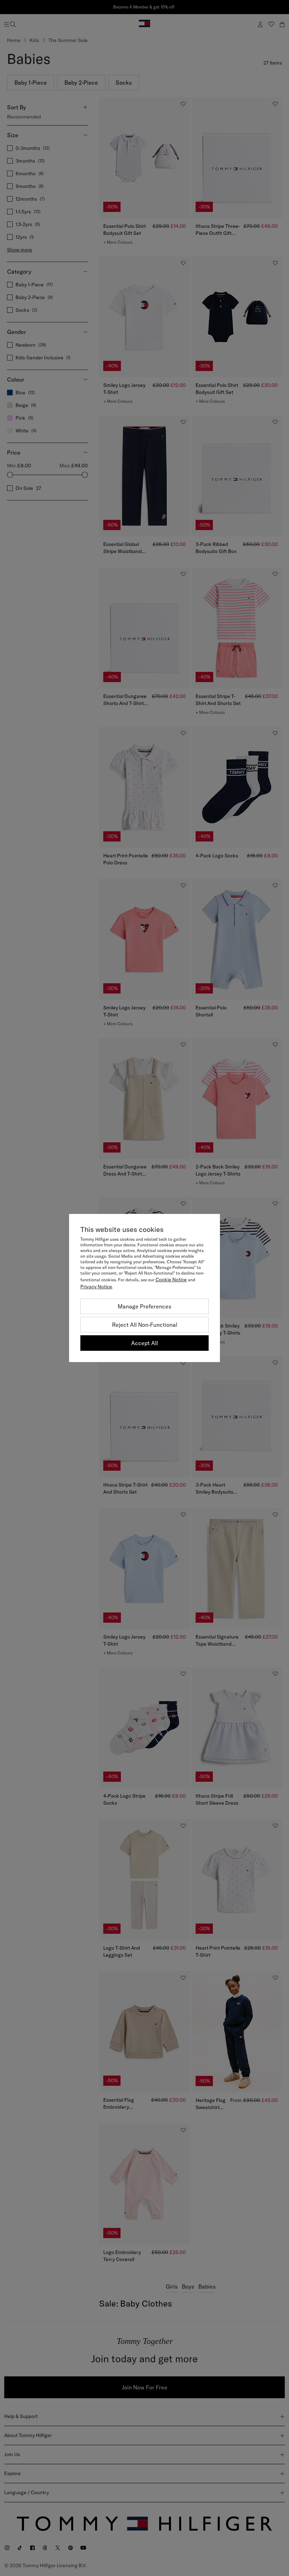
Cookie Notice (171, 1280)
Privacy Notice (96, 1287)
